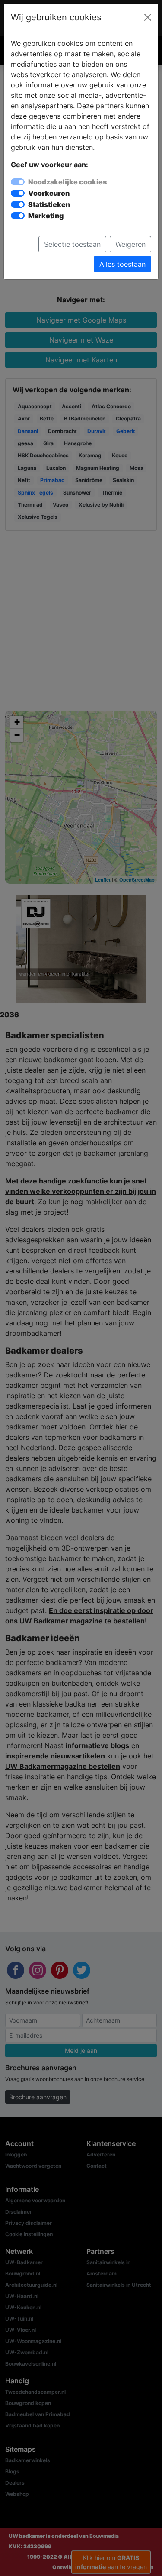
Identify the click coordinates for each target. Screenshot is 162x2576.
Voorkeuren (49, 193)
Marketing (46, 216)
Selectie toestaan (72, 244)
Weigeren (130, 244)
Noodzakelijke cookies (67, 182)
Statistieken (49, 204)
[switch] (18, 193)
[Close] (148, 17)
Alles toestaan (122, 264)
